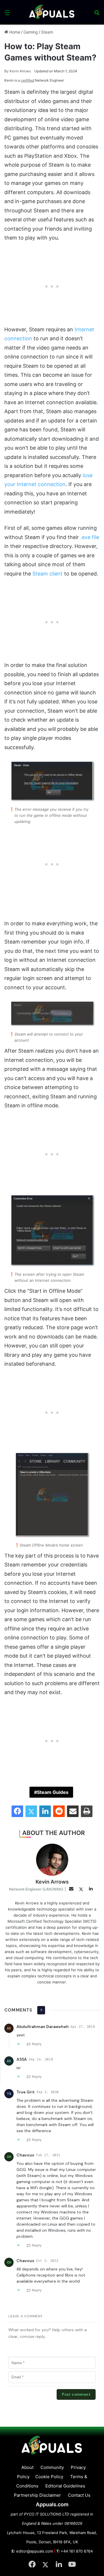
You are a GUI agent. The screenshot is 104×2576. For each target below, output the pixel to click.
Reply (37, 2044)
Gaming (31, 32)
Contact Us (79, 2495)
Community (52, 2467)
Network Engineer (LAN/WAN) (36, 1889)
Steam (47, 32)
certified (27, 80)
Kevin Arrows (18, 71)
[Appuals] (52, 12)
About (27, 2467)
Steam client (48, 574)
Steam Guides (53, 1792)
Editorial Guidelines (65, 2486)
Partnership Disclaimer (37, 2495)
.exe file (90, 537)
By (7, 71)
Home (14, 32)
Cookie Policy (49, 2477)
